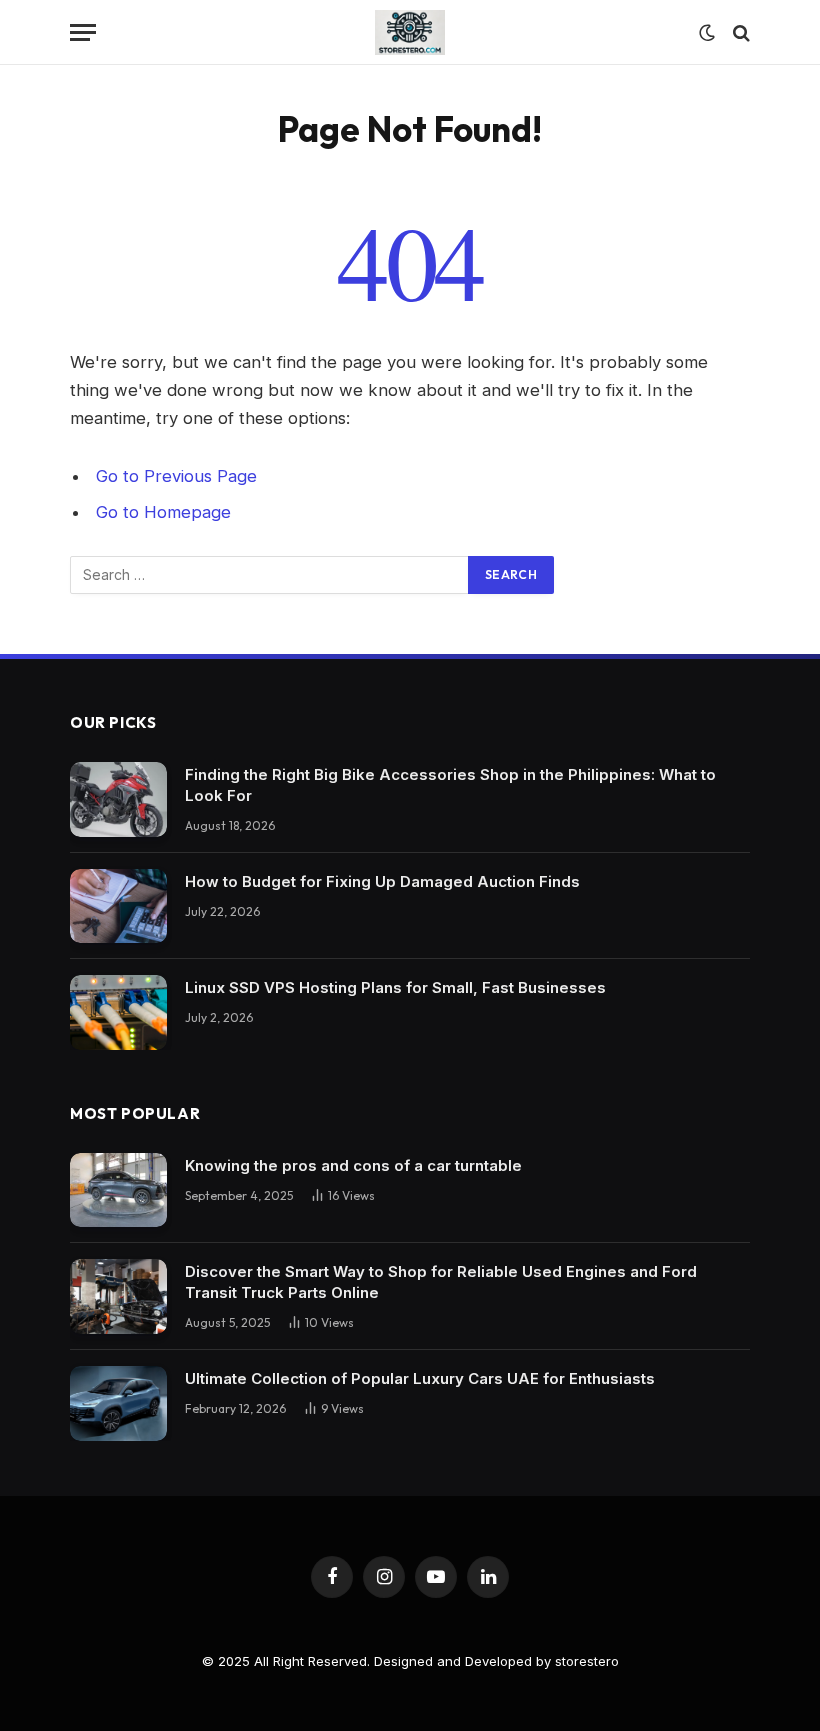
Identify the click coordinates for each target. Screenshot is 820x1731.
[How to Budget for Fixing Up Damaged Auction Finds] (118, 906)
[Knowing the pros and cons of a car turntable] (118, 1190)
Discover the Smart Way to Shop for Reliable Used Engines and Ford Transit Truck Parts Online (441, 1282)
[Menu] (83, 32)
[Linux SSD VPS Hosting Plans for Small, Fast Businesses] (118, 1012)
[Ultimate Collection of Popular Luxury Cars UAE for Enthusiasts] (118, 1403)
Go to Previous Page (176, 476)
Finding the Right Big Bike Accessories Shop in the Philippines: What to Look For (450, 785)
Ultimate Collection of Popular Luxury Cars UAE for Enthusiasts (420, 1378)
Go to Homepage (163, 512)
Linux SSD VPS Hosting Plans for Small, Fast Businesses (395, 987)
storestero (587, 1661)
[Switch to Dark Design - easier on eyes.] (707, 33)
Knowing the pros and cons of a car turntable (353, 1165)
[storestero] (410, 32)
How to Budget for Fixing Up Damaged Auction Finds (382, 881)
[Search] (739, 32)
